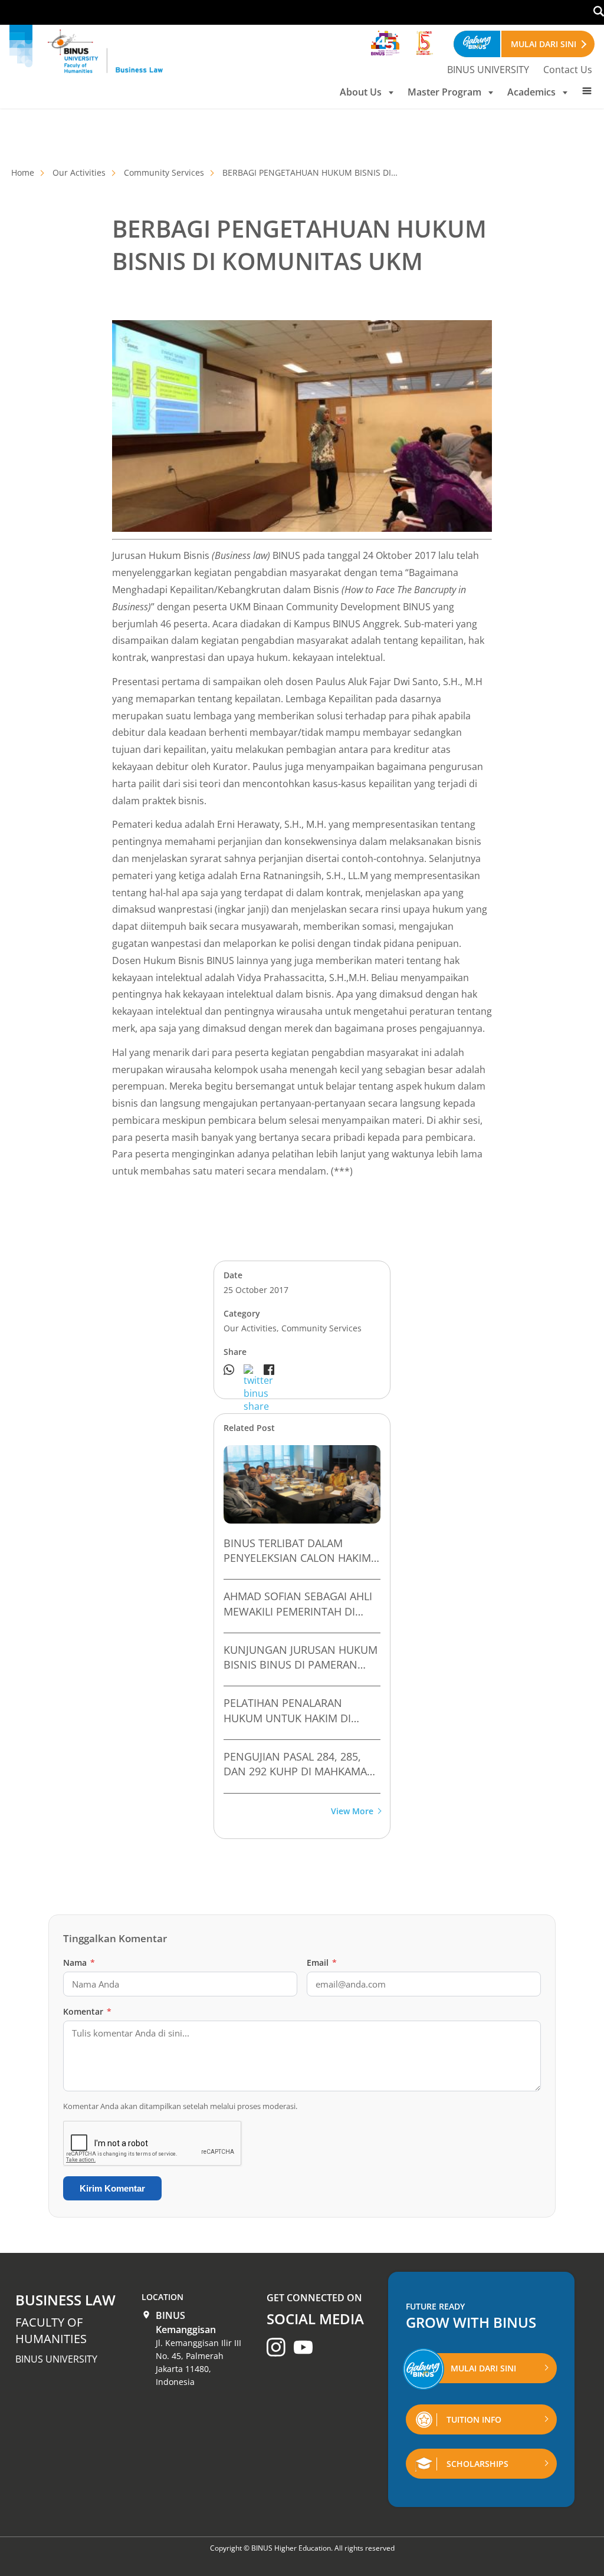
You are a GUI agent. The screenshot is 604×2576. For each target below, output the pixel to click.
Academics (531, 92)
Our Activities (79, 172)
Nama (79, 1963)
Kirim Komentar (112, 2188)
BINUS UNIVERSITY (488, 70)
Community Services (164, 172)
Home (23, 172)
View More (352, 1812)
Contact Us (568, 70)
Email (322, 1963)
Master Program (444, 92)
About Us (361, 92)
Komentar (87, 2011)
